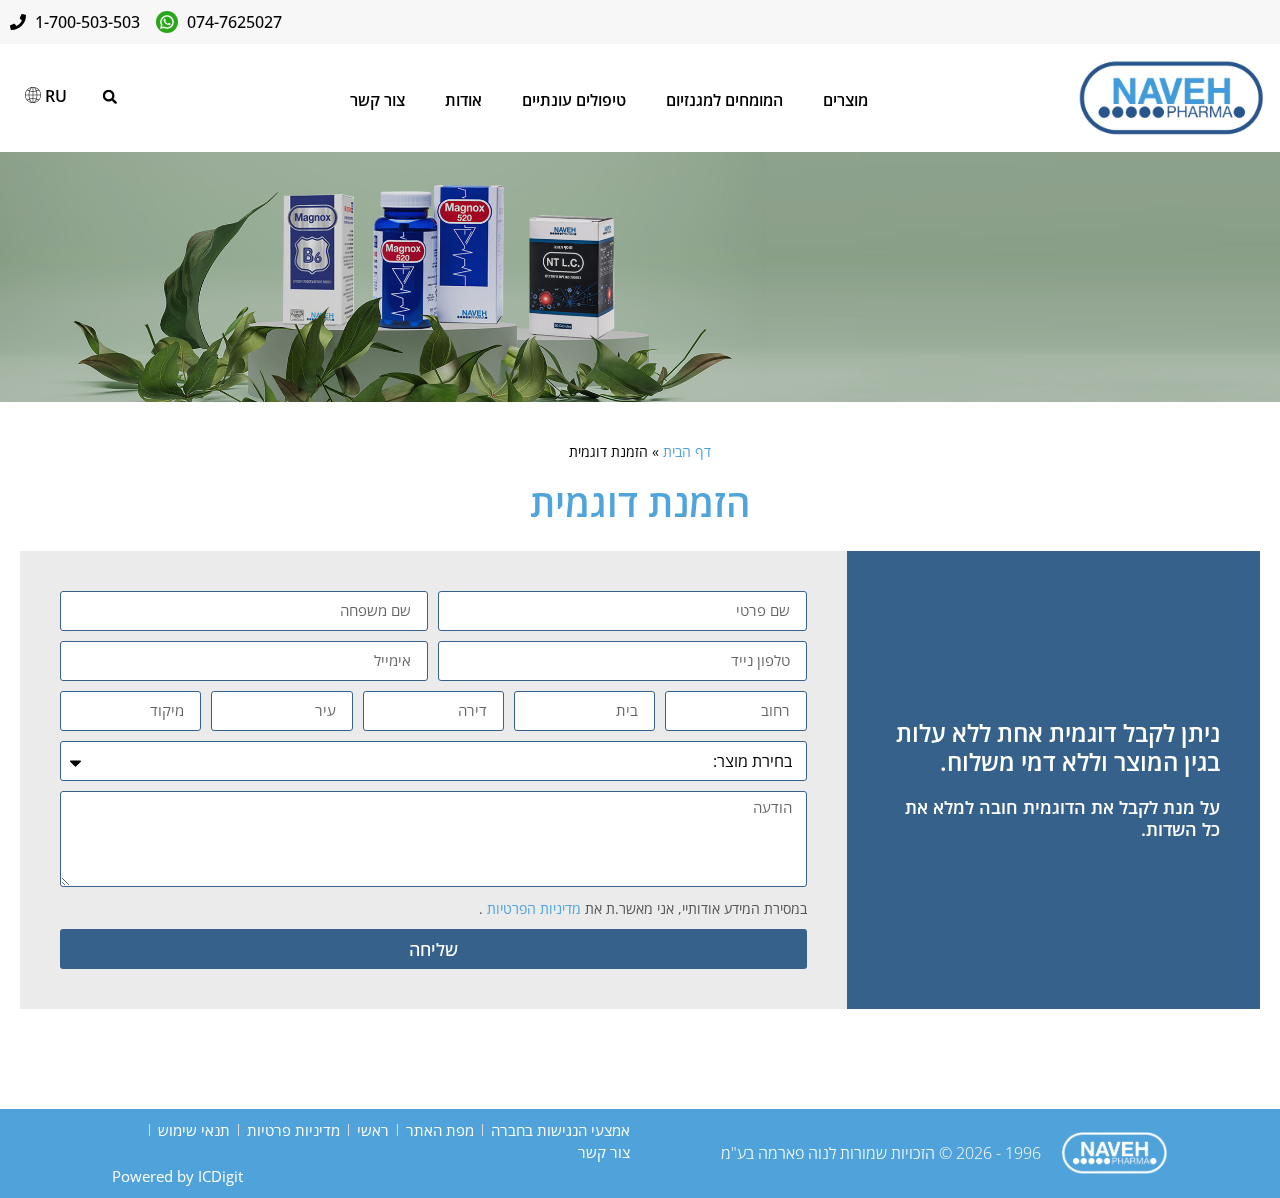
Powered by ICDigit (177, 1176)
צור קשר (377, 100)
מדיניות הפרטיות (532, 908)
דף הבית (687, 451)
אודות (463, 100)
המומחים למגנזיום (724, 100)
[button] (110, 97)
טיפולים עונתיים (574, 100)
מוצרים (845, 100)
